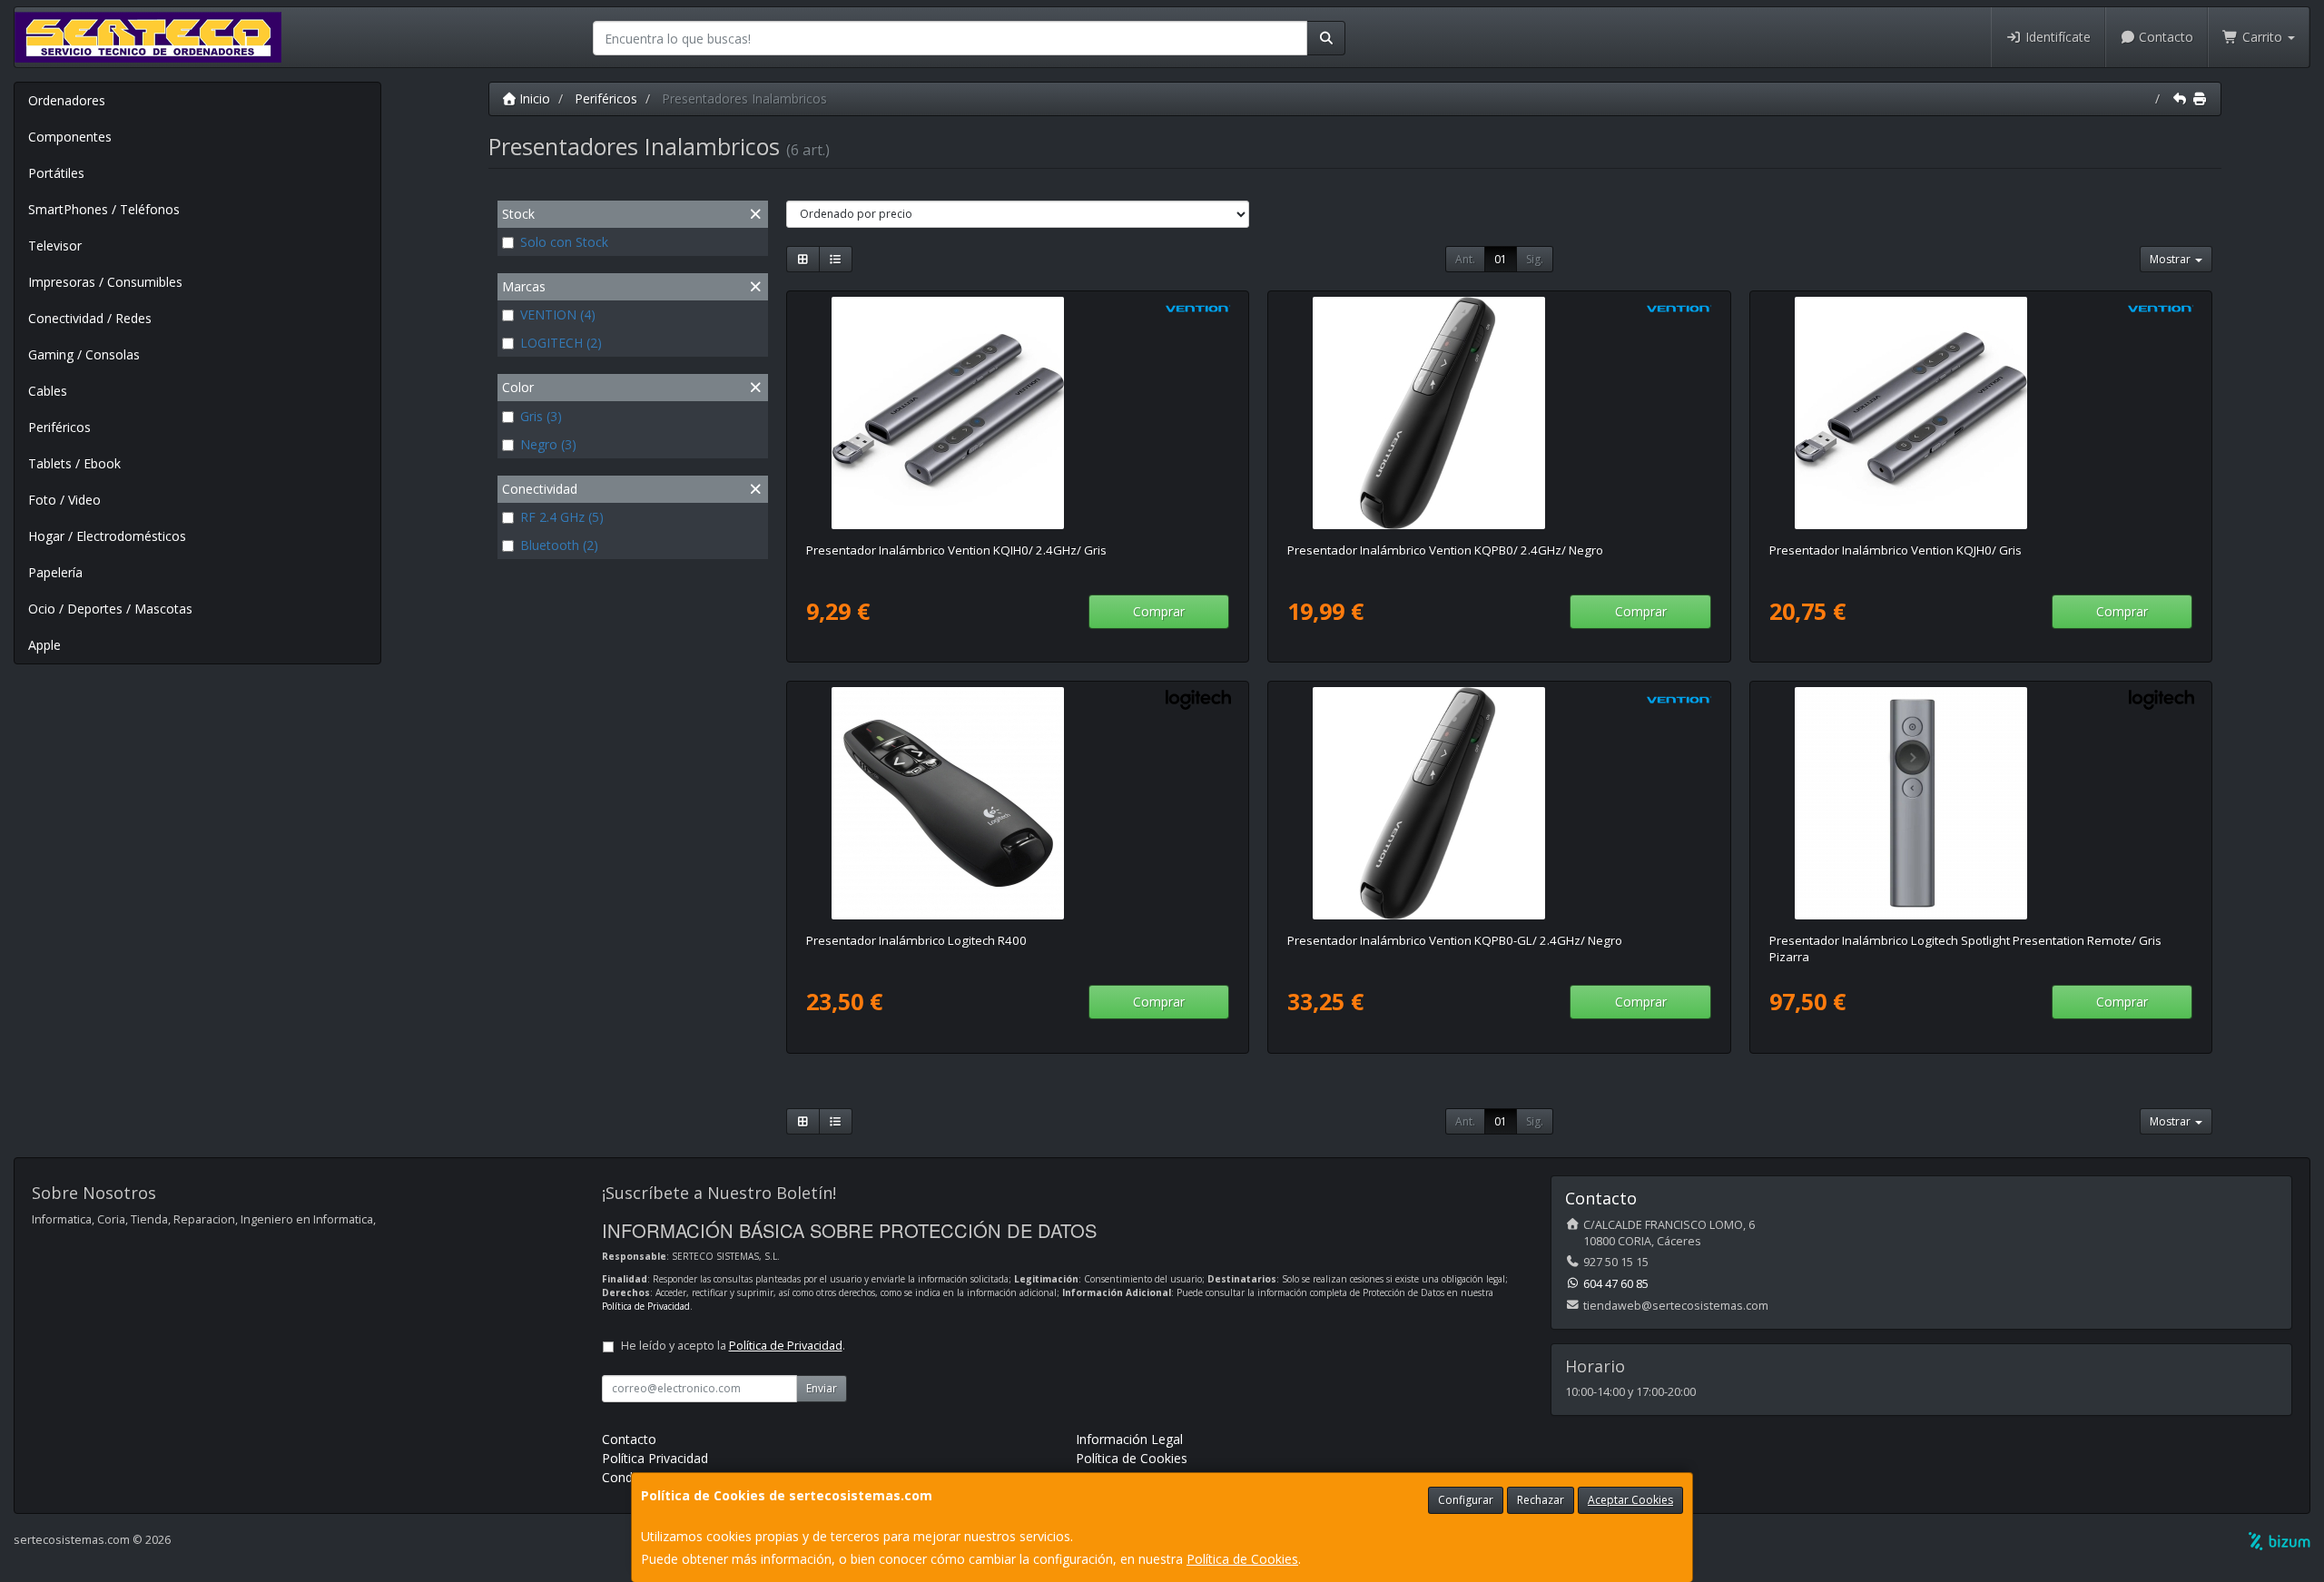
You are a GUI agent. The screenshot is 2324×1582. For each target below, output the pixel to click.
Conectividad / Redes (90, 318)
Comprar (1159, 611)
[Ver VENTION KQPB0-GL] (1499, 803)
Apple (44, 645)
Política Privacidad (655, 1458)
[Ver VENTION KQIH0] (1018, 413)
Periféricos (59, 427)
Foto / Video (64, 500)
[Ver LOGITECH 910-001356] (1018, 803)
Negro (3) (548, 444)
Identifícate (2056, 37)
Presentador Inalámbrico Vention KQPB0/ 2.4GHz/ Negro (1445, 550)
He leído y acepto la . (733, 1346)
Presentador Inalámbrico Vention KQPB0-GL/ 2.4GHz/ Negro (1455, 940)
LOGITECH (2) (561, 343)
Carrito (2262, 37)
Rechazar (1541, 1500)
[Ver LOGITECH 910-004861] (1981, 803)
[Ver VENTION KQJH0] (1981, 413)
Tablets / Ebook (74, 463)
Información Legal (1129, 1439)
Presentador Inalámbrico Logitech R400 (916, 940)
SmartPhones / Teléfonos (104, 209)
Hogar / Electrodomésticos (107, 536)
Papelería (55, 572)
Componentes (70, 137)
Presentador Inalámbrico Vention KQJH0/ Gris (1896, 550)
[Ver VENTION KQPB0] (1499, 413)
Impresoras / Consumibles (105, 282)
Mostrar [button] (2171, 259)
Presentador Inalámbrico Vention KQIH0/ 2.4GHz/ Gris (956, 550)
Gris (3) (541, 416)
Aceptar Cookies (1630, 1500)
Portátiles (56, 173)
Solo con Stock (564, 242)
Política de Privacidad (646, 1306)
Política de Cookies (1242, 1559)
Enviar (822, 1388)
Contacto (2164, 37)
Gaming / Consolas (84, 354)
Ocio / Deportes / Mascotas (110, 609)
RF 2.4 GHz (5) (562, 517)
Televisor (55, 246)
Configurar (1466, 1500)
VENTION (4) (558, 314)
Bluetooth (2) (559, 545)
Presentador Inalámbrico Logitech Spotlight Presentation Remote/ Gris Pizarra (1965, 948)
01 (1501, 259)
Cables (48, 391)
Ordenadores (67, 100)
